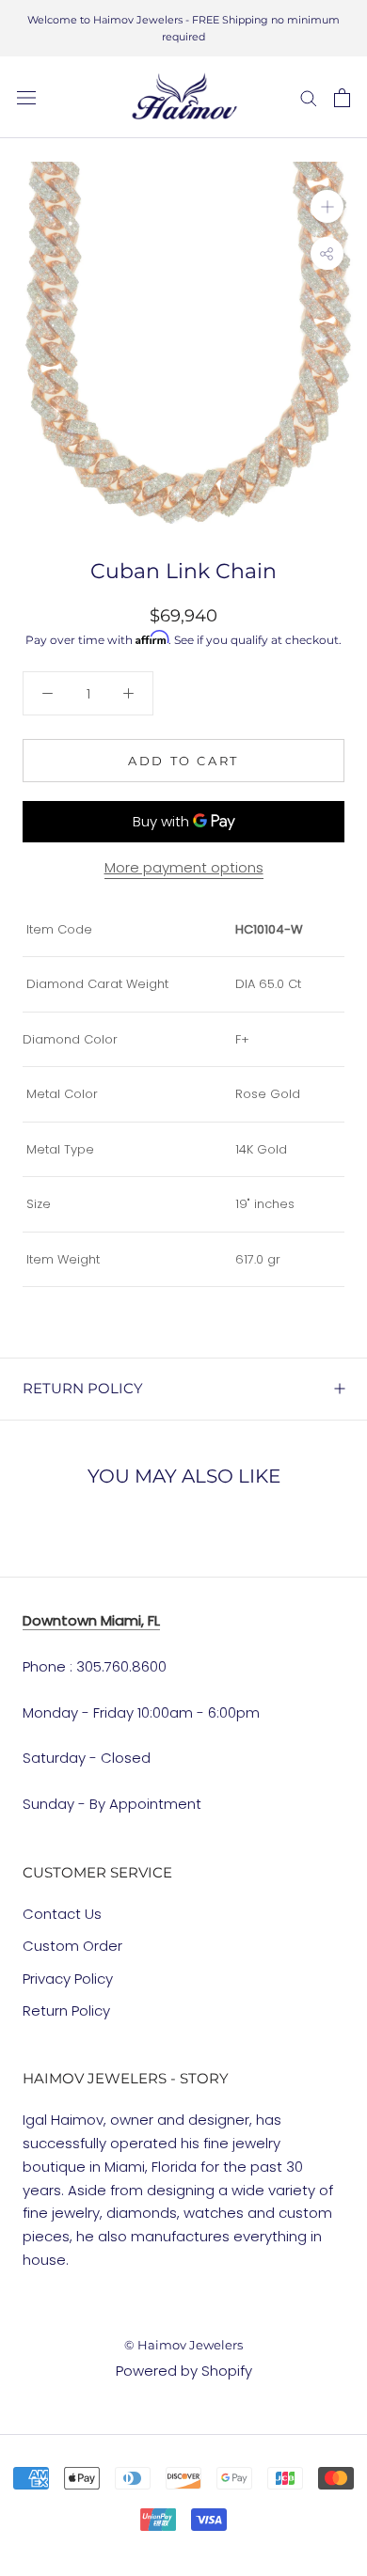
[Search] (309, 97)
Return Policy (66, 2011)
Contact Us (62, 1914)
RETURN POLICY (83, 1388)
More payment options (184, 867)
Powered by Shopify (184, 2371)
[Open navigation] (26, 98)
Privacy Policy (68, 1979)
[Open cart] (342, 98)
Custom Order (72, 1946)
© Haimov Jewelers (183, 2345)
